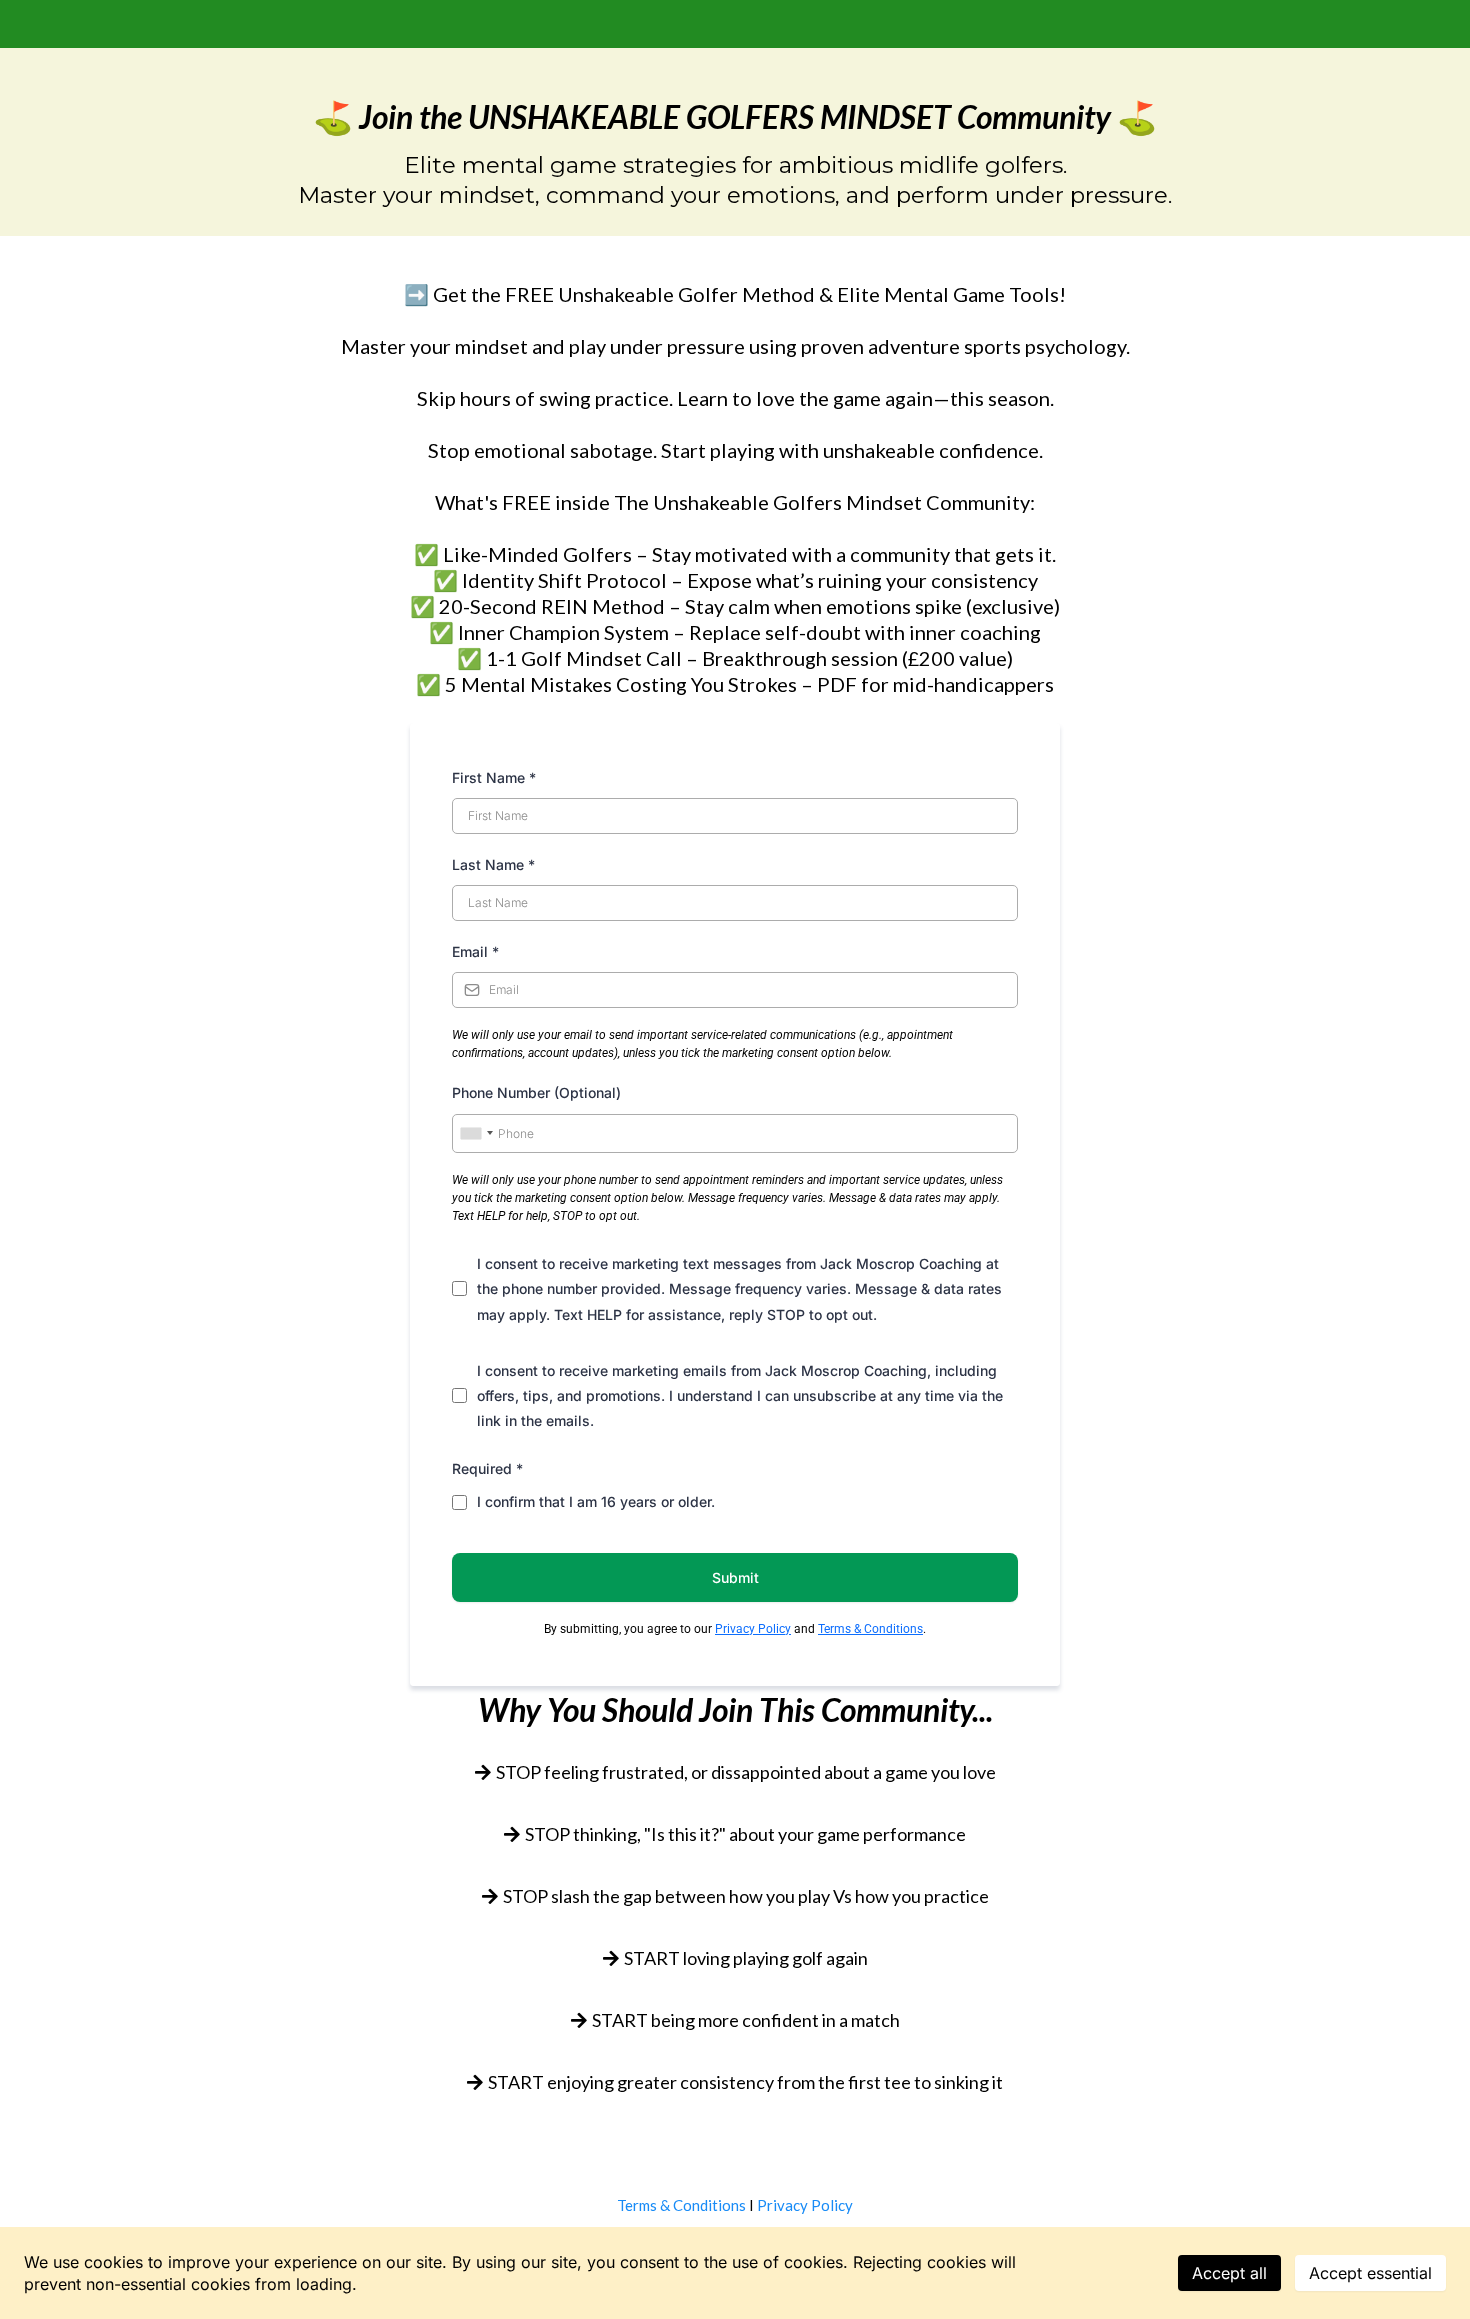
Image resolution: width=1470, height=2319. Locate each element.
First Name (494, 777)
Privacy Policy (753, 1629)
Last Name (493, 864)
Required (487, 1468)
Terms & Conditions (870, 1629)
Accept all (1229, 2273)
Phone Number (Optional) (536, 1092)
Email (475, 951)
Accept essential (1370, 2273)
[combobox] (476, 1134)
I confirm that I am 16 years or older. (596, 1501)
